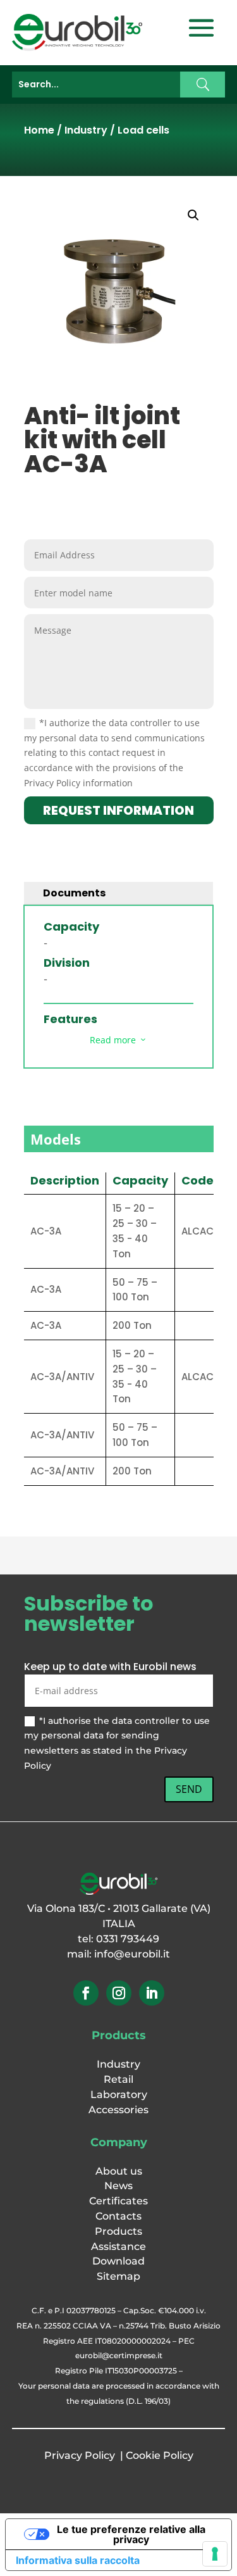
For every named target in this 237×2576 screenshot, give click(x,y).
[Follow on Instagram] (119, 1993)
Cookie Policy (160, 2455)
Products (118, 2231)
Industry (86, 130)
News (118, 2186)
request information (118, 810)
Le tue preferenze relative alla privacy (131, 2534)
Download (118, 2261)
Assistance (118, 2246)
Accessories (118, 2110)
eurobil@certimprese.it (119, 2355)
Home (39, 130)
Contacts (118, 2216)
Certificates (118, 2201)
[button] (193, 215)
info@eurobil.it (132, 1954)
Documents (74, 893)
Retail (118, 2079)
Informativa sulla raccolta (78, 2560)
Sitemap (118, 2276)
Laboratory (119, 2095)
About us (119, 2171)
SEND (189, 1789)
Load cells (143, 130)
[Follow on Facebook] (86, 1993)
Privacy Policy (80, 2455)
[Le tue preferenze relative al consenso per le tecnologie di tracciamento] (215, 2554)
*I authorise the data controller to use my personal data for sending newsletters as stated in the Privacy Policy (117, 1743)
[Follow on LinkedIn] (152, 1993)
